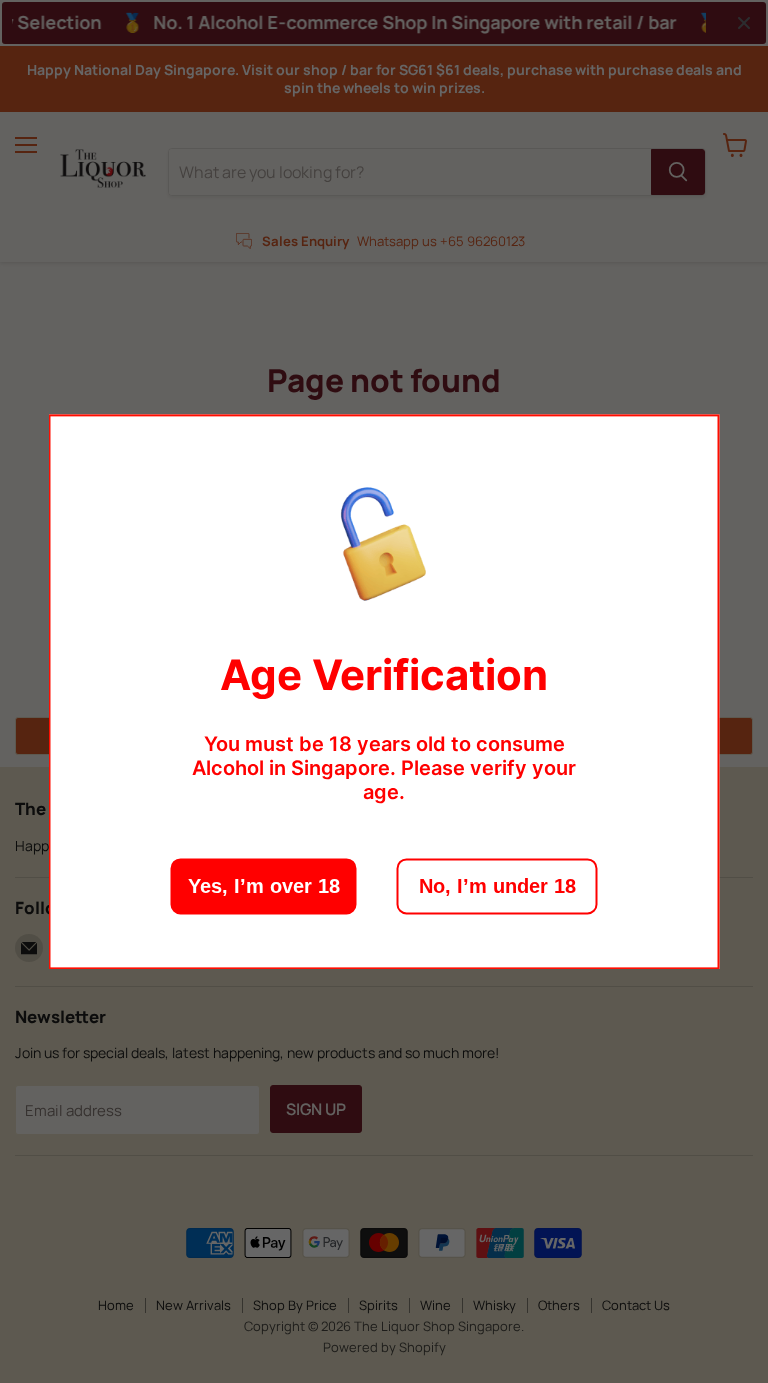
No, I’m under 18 (497, 886)
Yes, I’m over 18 (264, 886)
